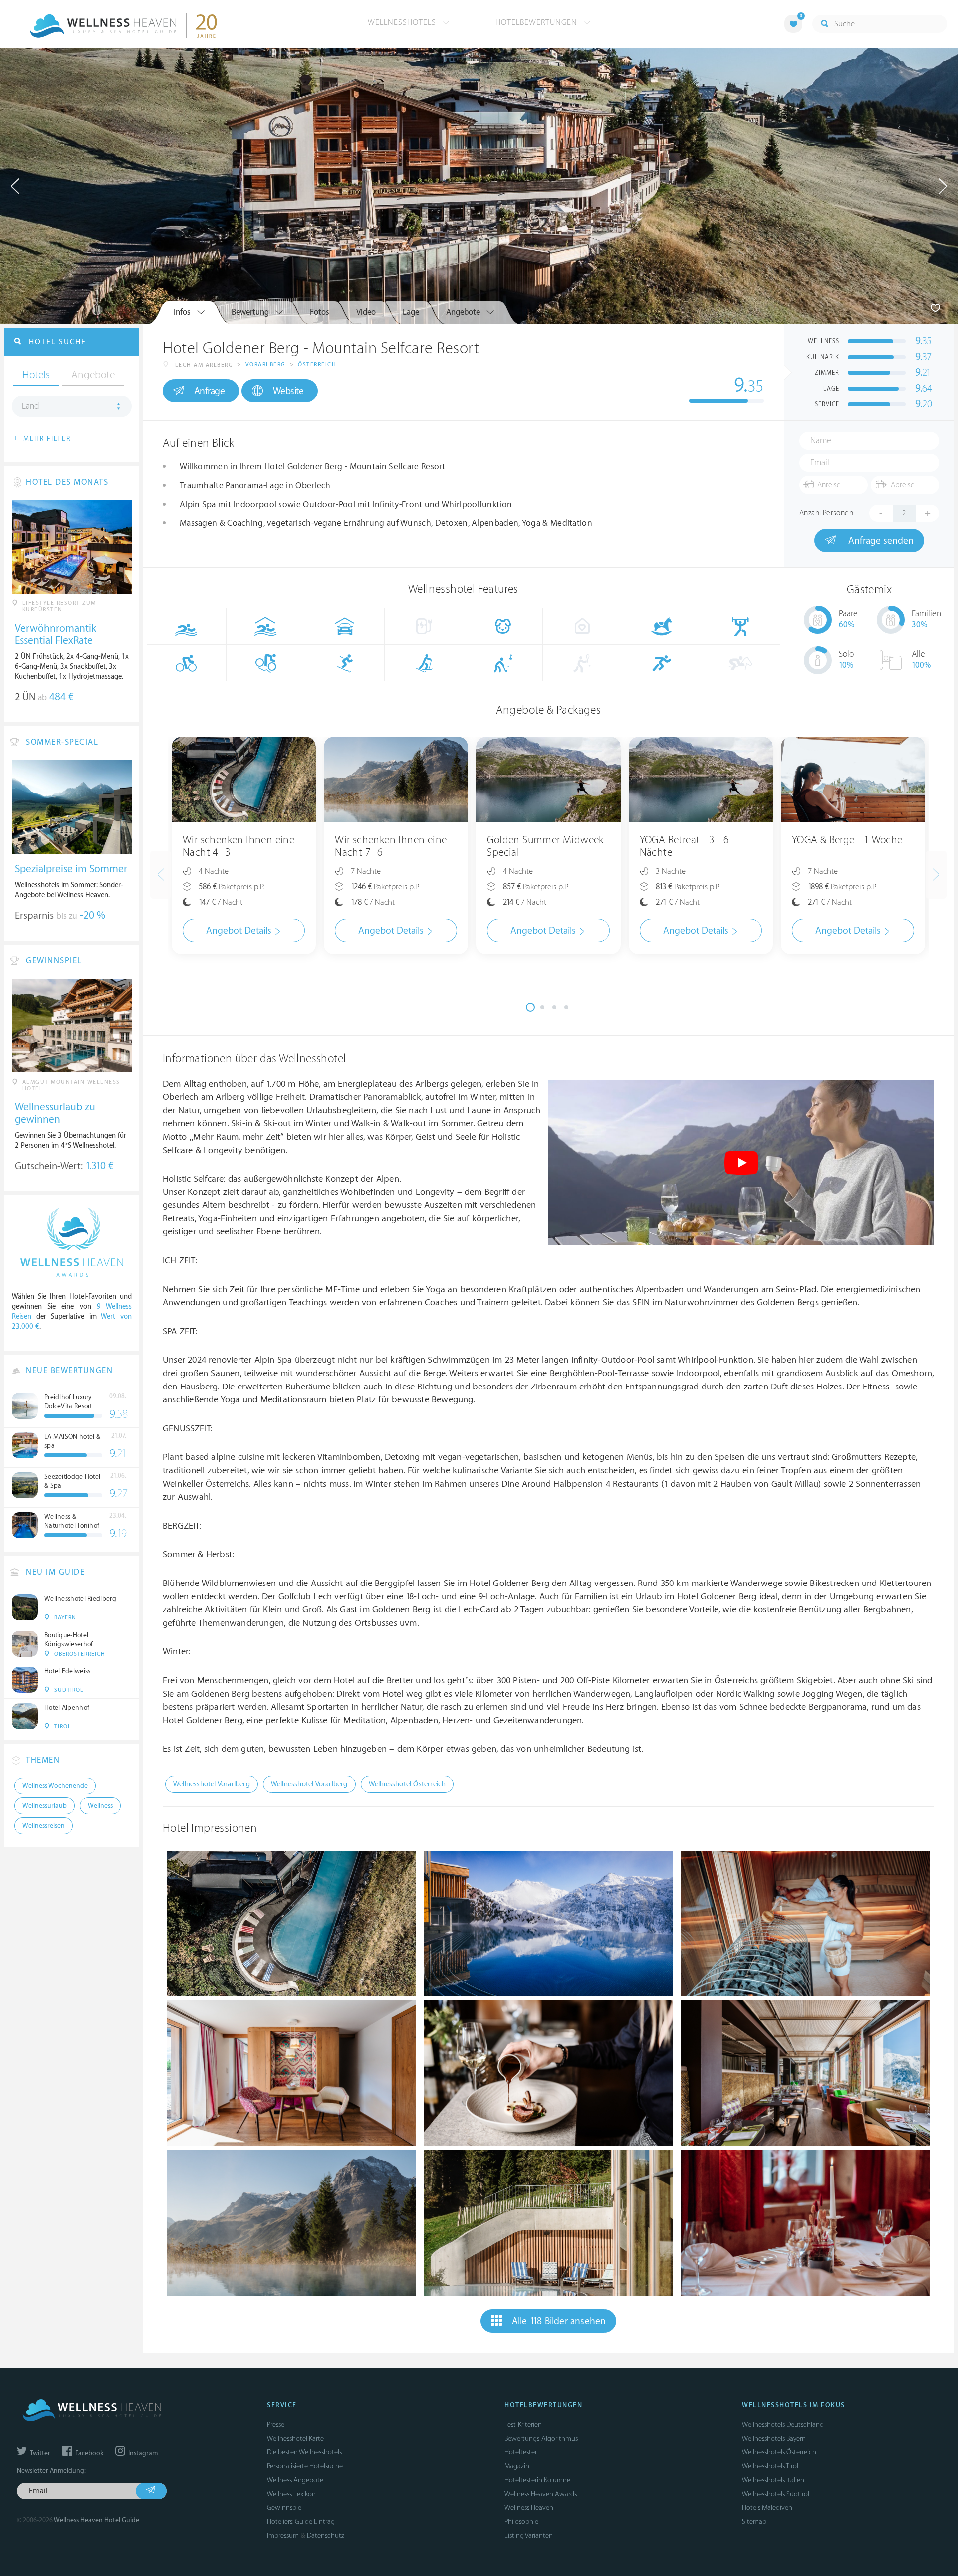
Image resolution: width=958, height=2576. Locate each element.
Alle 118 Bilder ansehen (559, 2321)
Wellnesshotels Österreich (779, 2452)
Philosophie (521, 2521)
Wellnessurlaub (45, 1806)
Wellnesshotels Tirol (770, 2466)
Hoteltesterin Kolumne (537, 2480)
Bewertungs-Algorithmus (541, 2439)
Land (31, 406)
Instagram (142, 2453)
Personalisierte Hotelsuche (305, 2466)
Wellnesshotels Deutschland (783, 2425)
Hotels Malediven (767, 2507)
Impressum (283, 2535)
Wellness (100, 1806)
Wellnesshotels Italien (773, 2480)
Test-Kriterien (523, 2425)
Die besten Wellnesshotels (304, 2452)
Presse (276, 2425)
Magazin (517, 2466)
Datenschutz (326, 2535)
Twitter (39, 2453)
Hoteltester (521, 2452)
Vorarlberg (266, 364)
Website (288, 391)
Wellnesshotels (403, 22)
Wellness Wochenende (55, 1786)
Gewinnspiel (285, 2507)
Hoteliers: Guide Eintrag (301, 2521)
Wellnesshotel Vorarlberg (212, 1784)
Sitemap (754, 2521)
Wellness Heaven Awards (541, 2494)
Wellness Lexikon (291, 2494)
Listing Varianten (529, 2535)
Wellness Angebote (295, 2480)
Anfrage (210, 391)
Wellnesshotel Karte (295, 2439)
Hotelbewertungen (538, 22)
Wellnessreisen (44, 1826)
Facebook (89, 2453)
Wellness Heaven (529, 2507)
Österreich (317, 364)
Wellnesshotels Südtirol (776, 2494)
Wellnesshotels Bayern (774, 2439)
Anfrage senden (880, 541)
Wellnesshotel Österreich (407, 1784)
